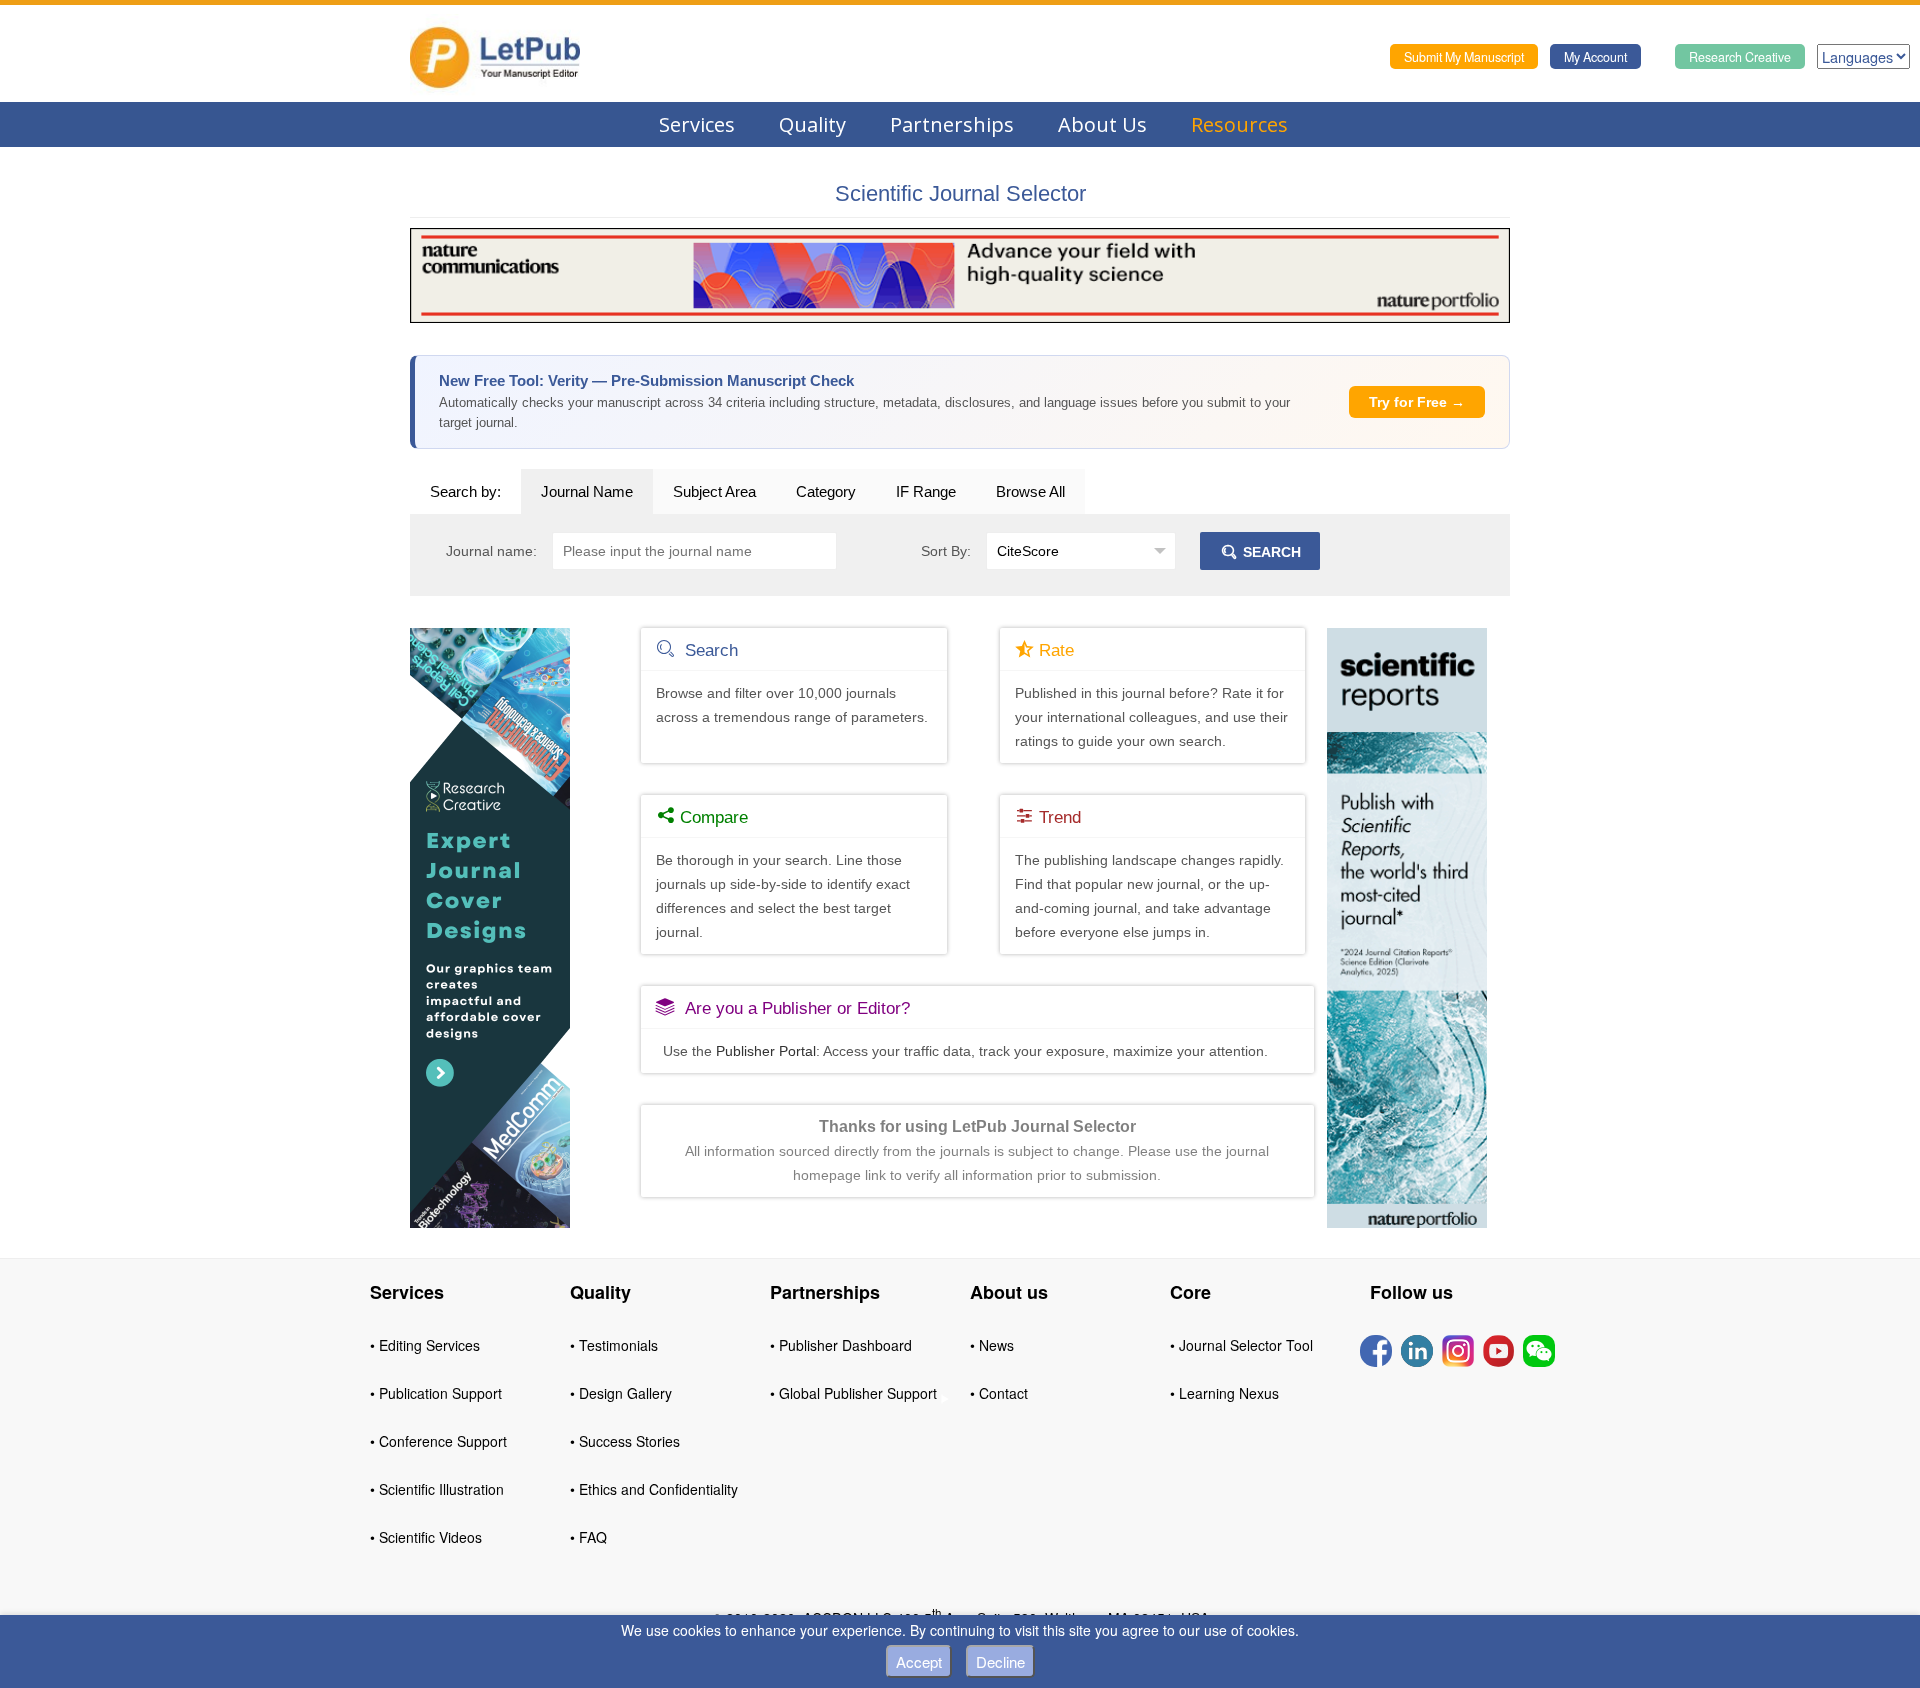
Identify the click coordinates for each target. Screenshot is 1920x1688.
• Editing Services (425, 1345)
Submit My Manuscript (1464, 57)
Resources (1239, 124)
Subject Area (714, 491)
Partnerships (952, 124)
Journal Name (587, 491)
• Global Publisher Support (853, 1393)
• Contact (999, 1393)
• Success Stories (625, 1441)
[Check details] (960, 274)
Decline (1000, 1661)
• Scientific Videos (426, 1537)
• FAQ (588, 1537)
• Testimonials (614, 1345)
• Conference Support (438, 1441)
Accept (919, 1661)
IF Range (926, 491)
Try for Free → (1417, 402)
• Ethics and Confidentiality (654, 1489)
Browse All (1030, 491)
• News (992, 1345)
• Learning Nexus (1224, 1393)
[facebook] (1376, 1349)
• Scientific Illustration (437, 1489)
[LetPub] (495, 57)
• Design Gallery (621, 1393)
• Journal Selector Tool (1241, 1345)
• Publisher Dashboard (841, 1345)
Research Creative (1740, 57)
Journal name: (491, 551)
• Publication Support (436, 1393)
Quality (812, 124)
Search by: (465, 491)
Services (697, 124)
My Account (1595, 57)
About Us (1102, 124)
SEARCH (1270, 552)
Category (826, 491)
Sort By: (946, 551)
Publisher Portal (766, 1051)
